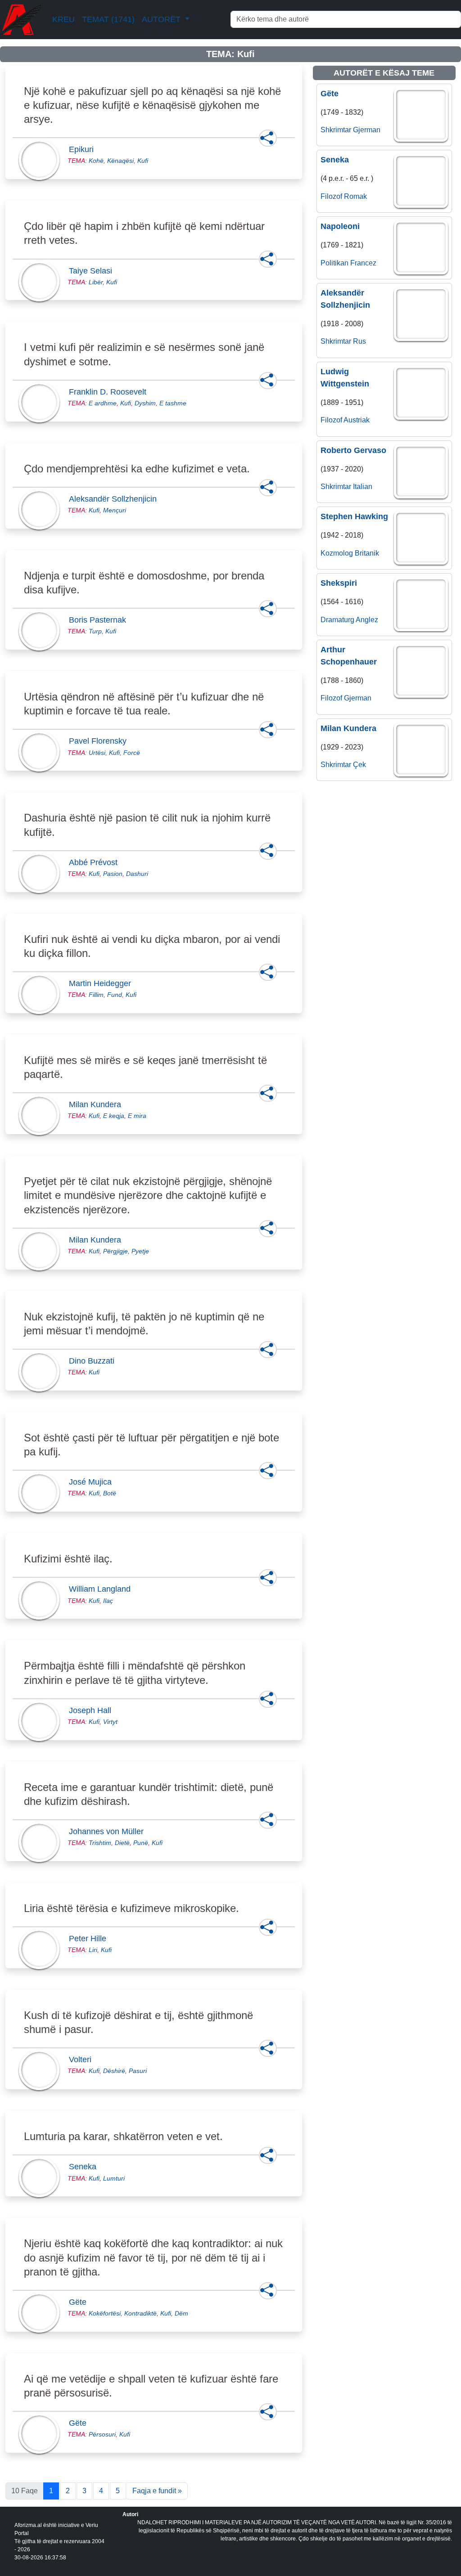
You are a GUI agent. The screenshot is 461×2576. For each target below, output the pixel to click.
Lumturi (114, 2178)
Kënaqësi (120, 161)
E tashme (173, 403)
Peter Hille (90, 1939)
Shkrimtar (336, 130)
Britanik (367, 553)
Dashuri (137, 874)
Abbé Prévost (96, 862)
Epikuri (84, 149)
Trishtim (100, 1843)
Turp (95, 631)
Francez (363, 263)
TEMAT (108, 19)
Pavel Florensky (100, 741)
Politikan (334, 263)
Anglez (367, 620)
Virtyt (110, 1722)
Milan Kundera (98, 1104)
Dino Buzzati (94, 1361)
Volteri (83, 2060)
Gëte (80, 2302)
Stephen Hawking (354, 516)
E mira (137, 1116)
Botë (110, 1493)
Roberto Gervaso (353, 450)
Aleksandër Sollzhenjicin (115, 499)
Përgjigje (115, 1251)
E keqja (114, 1116)
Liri (93, 1950)
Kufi (143, 161)
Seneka (85, 2167)
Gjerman (367, 130)
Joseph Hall (93, 1710)
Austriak (357, 420)
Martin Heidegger (103, 983)
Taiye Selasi (93, 271)
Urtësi (97, 753)
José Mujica (93, 1482)
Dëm (181, 2313)
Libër (96, 282)
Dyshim (145, 403)
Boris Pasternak (100, 620)
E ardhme (103, 403)
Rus (359, 341)
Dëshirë (114, 2071)
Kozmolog (337, 553)
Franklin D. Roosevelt (110, 392)
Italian (363, 487)
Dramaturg (337, 620)
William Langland (102, 1589)
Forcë (132, 753)
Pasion (113, 874)
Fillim (96, 995)
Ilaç (108, 1601)
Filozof (331, 196)
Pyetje (140, 1251)
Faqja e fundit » (157, 2491)
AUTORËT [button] (162, 19)
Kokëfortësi (105, 2313)
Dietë (122, 1843)
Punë (141, 1843)
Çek (359, 765)
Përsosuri (102, 2434)
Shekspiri (339, 583)
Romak (355, 196)
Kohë (96, 161)
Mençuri (115, 510)
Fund (115, 995)
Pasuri (138, 2071)
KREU (63, 19)
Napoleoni (340, 226)
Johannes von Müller (109, 1831)
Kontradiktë (140, 2313)
